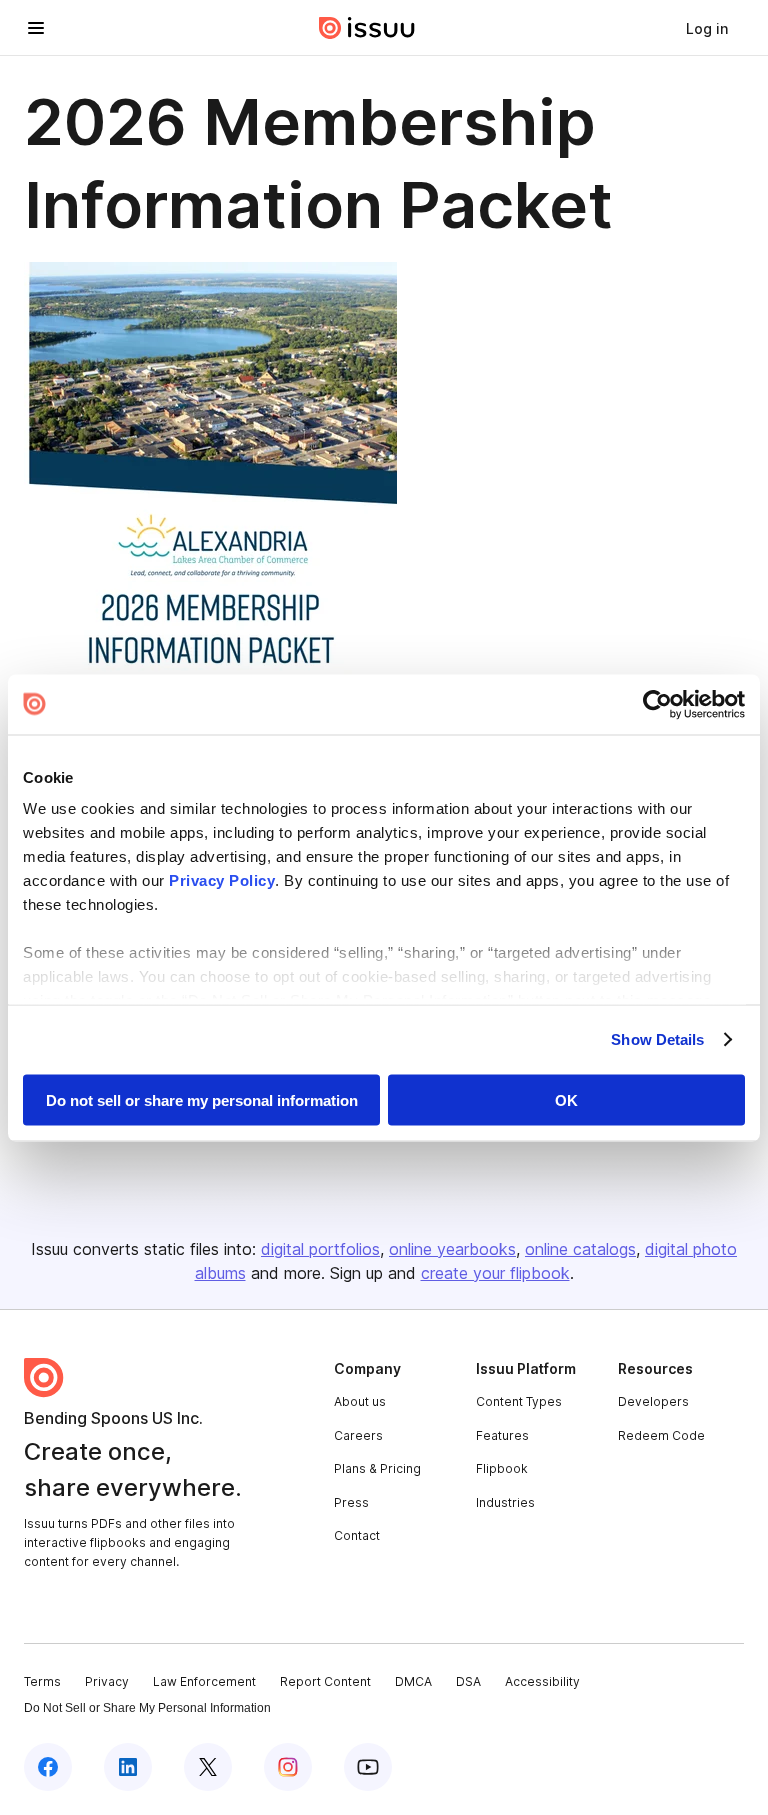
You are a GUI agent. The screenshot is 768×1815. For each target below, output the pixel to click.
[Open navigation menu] (36, 28)
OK (566, 1099)
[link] (707, 28)
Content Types (519, 1401)
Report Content (325, 1681)
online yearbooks (452, 1249)
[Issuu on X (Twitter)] (208, 1767)
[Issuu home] (367, 28)
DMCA (413, 1681)
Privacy (107, 1681)
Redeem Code (661, 1435)
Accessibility (542, 1681)
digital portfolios (320, 1249)
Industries (505, 1502)
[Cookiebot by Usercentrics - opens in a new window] (657, 704)
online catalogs (580, 1249)
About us (360, 1401)
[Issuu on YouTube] (368, 1767)
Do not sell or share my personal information (202, 1099)
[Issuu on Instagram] (288, 1767)
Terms (42, 1681)
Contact (357, 1535)
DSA (468, 1681)
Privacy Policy (222, 880)
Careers (358, 1435)
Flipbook (502, 1468)
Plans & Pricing (377, 1468)
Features (502, 1435)
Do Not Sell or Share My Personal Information (147, 1708)
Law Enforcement (204, 1681)
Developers (653, 1401)
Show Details (657, 1039)
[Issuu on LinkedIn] (128, 1767)
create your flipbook (495, 1273)
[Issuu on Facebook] (48, 1767)
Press (351, 1502)
